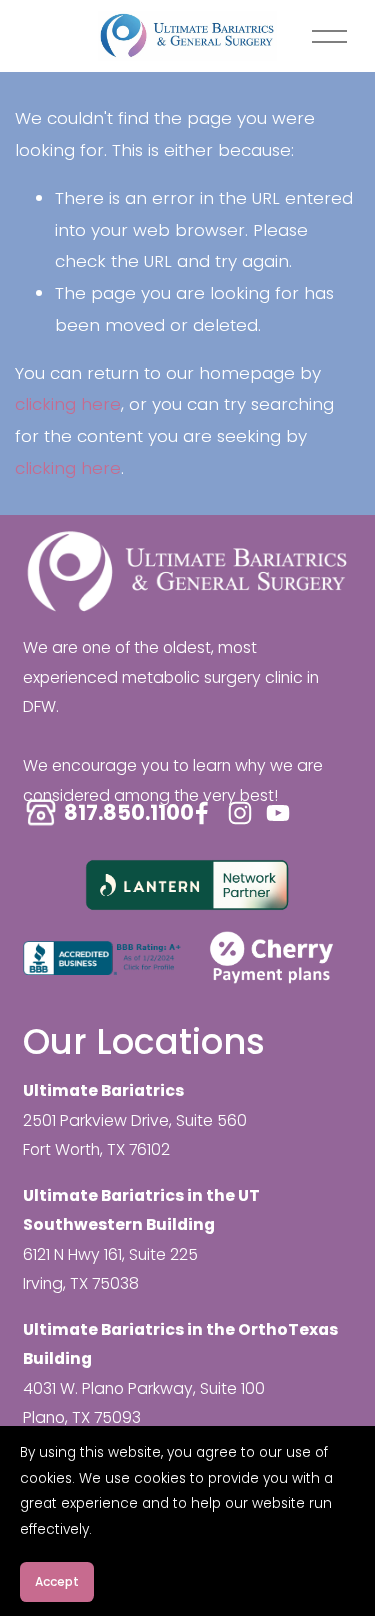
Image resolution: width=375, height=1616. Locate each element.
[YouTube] (278, 813)
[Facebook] (202, 813)
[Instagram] (240, 813)
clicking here (68, 404)
